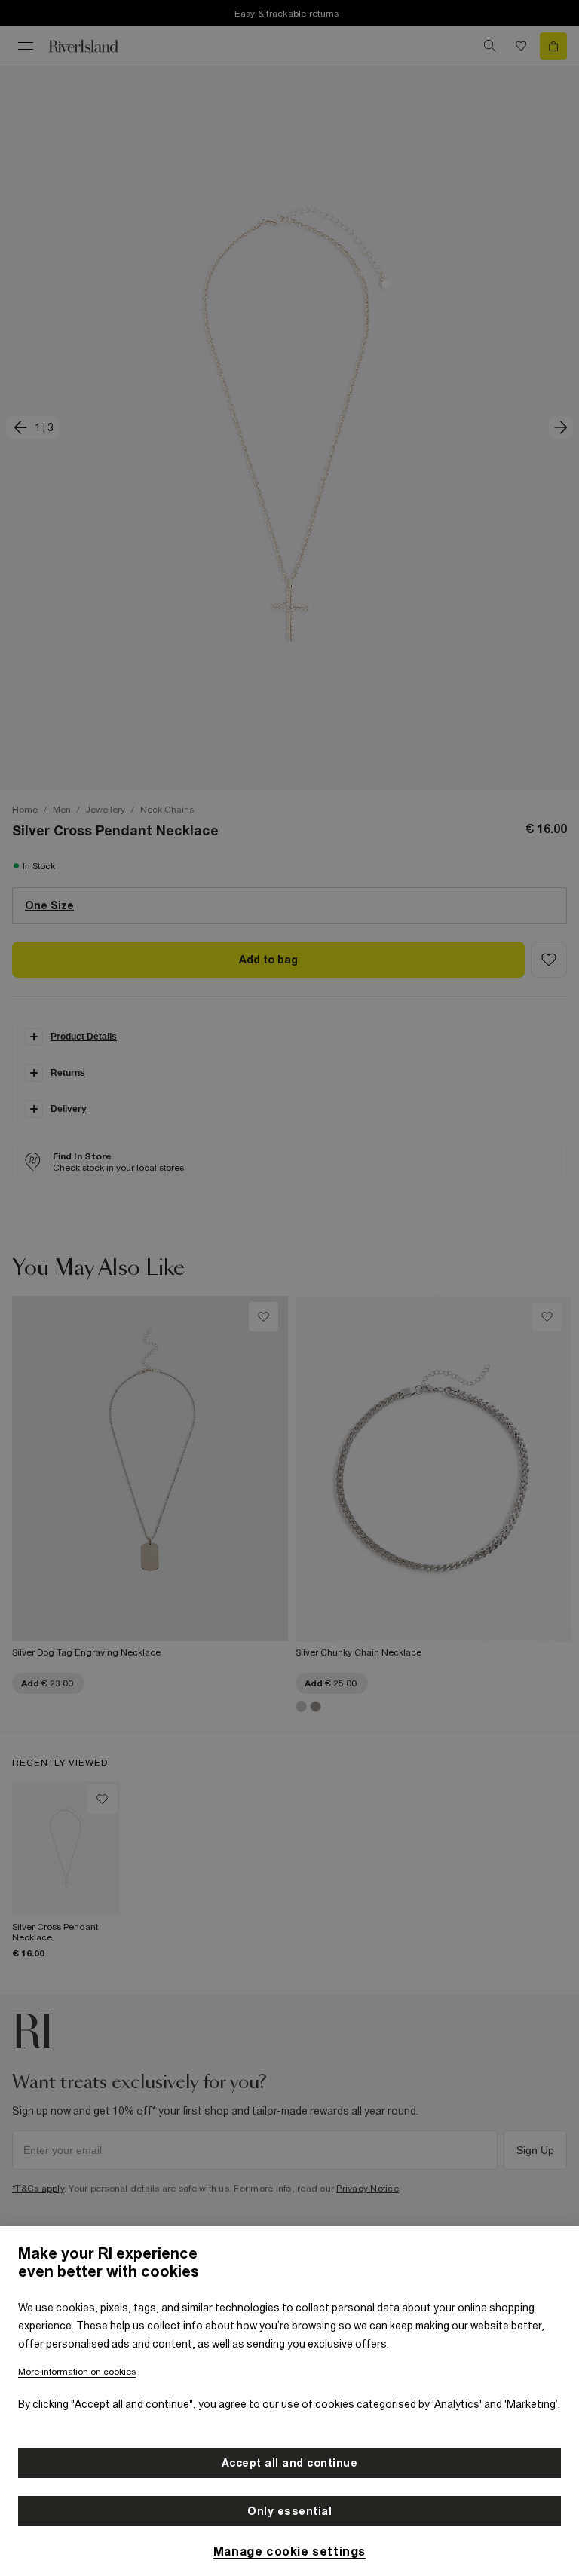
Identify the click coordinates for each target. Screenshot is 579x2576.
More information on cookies (77, 2372)
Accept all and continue (290, 2463)
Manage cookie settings (289, 2551)
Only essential (289, 2511)
